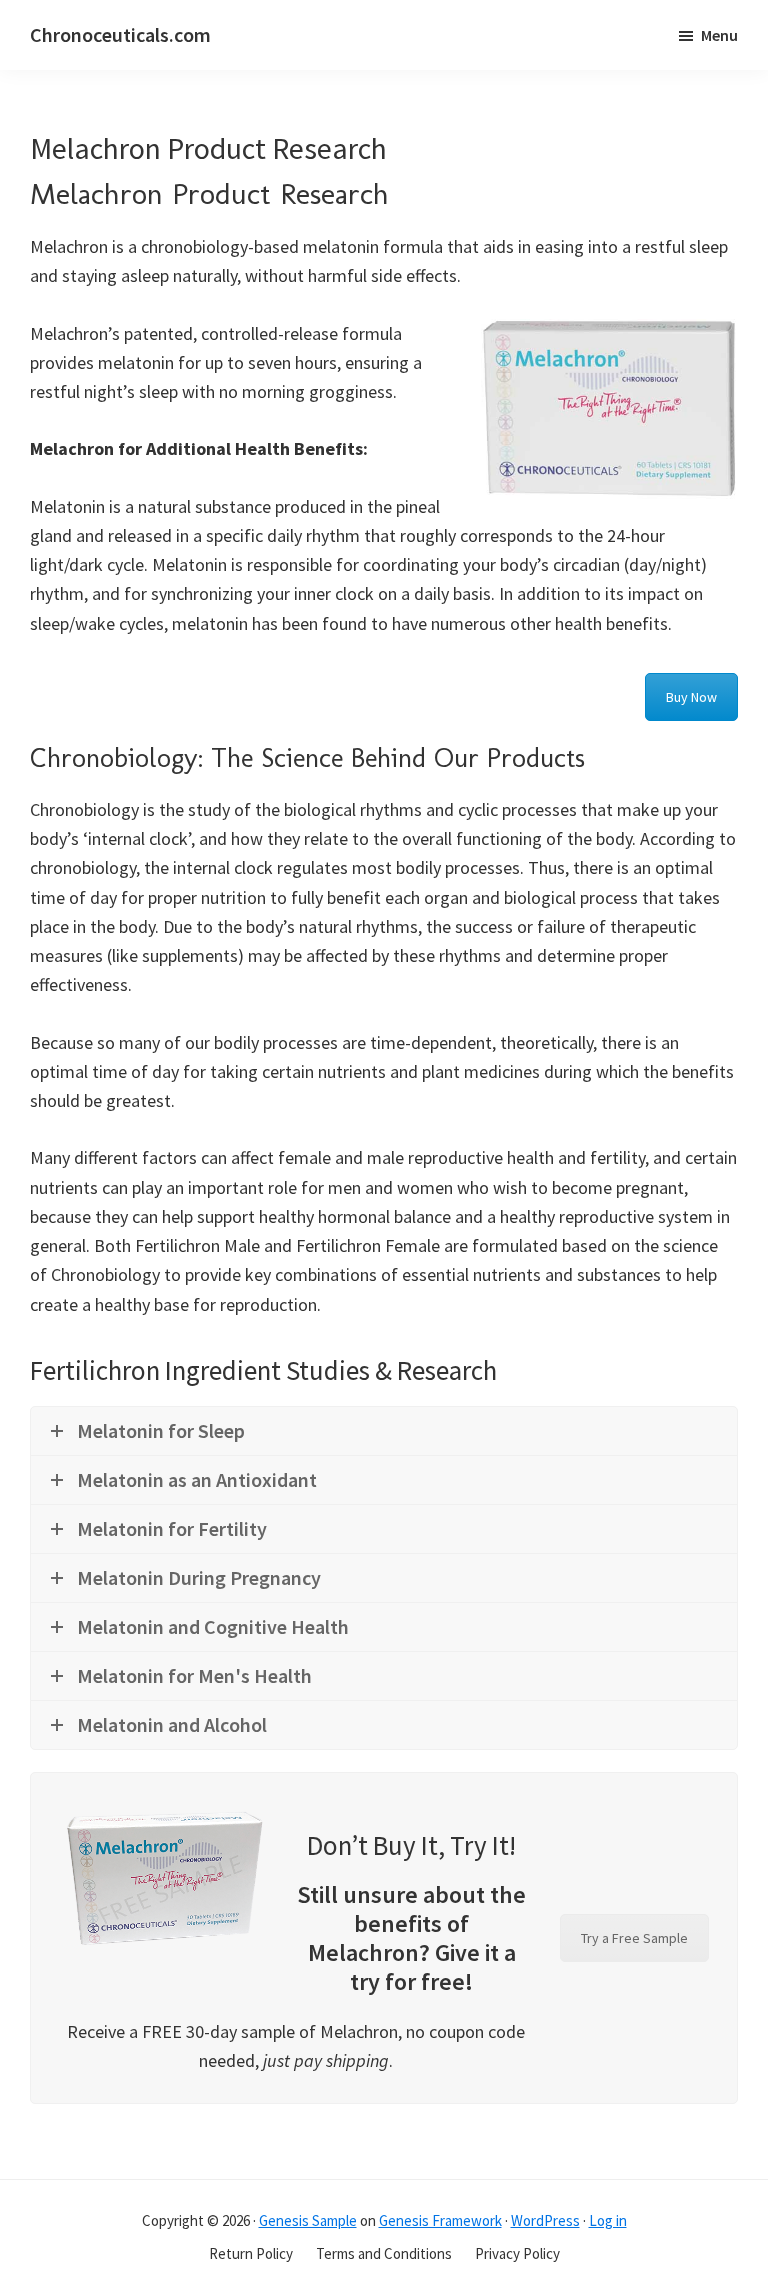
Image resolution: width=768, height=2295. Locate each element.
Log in (608, 2220)
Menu (719, 35)
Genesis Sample (308, 2220)
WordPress (545, 2220)
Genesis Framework (440, 2220)
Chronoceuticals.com (120, 34)
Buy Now (691, 697)
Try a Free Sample (634, 1938)
